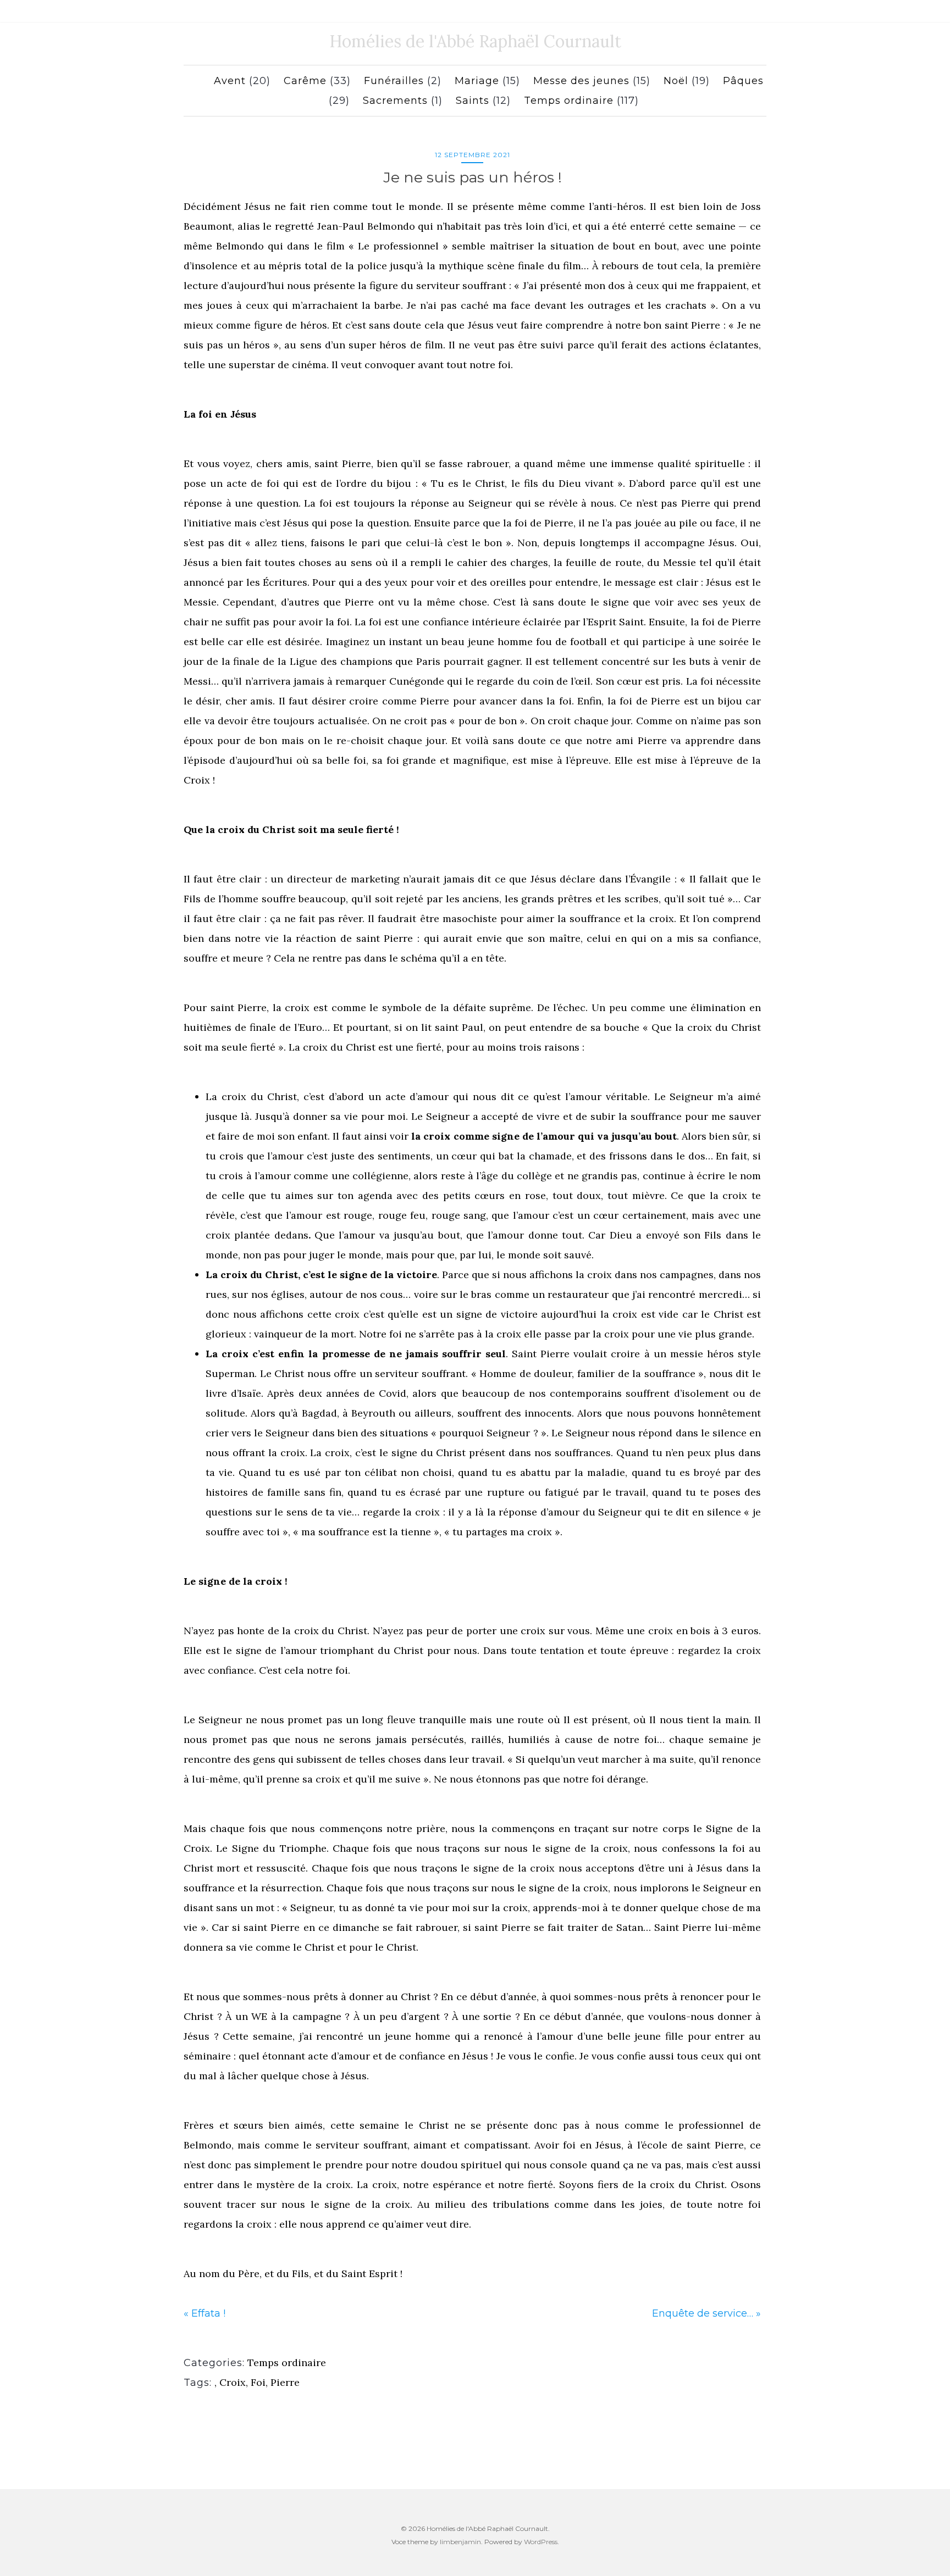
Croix (233, 2382)
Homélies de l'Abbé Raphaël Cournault (475, 41)
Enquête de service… (703, 2313)
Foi (258, 2382)
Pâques (743, 81)
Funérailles (394, 81)
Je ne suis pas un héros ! (473, 177)
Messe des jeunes (581, 81)
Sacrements (395, 101)
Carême (305, 81)
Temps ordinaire (569, 101)
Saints (473, 101)
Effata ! (208, 2313)
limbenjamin (460, 2542)
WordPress (541, 2542)
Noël (676, 81)
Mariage (477, 81)
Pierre (285, 2382)
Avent (230, 81)
